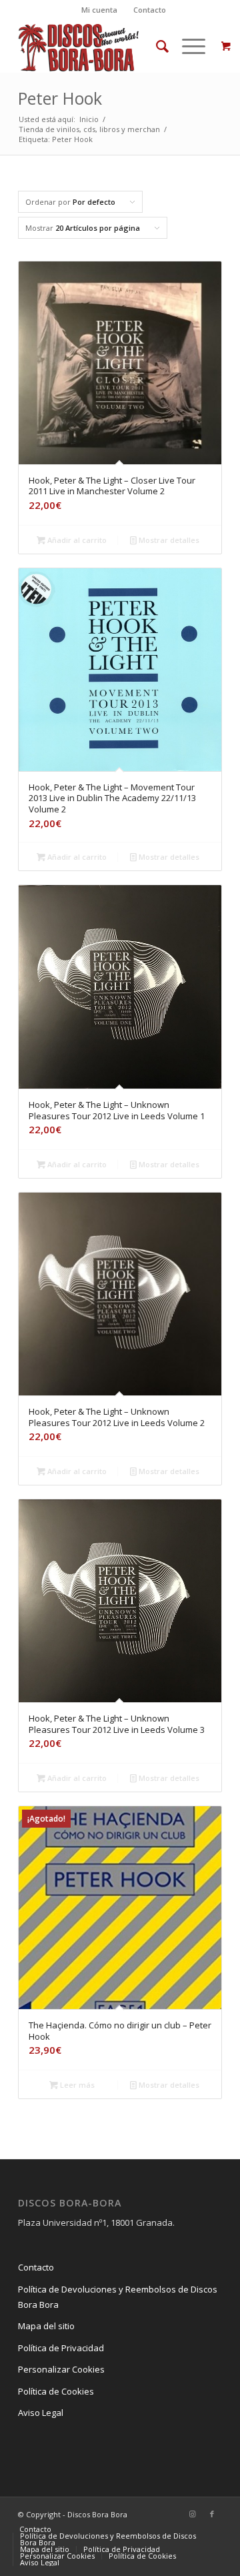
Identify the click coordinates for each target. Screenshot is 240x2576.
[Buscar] (156, 46)
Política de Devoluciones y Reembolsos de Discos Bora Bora (118, 2297)
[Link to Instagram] (192, 2514)
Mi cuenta (99, 10)
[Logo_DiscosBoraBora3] (100, 46)
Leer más (76, 2085)
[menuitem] (100, 10)
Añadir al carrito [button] (76, 540)
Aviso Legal (41, 2413)
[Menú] (187, 46)
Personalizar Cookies (61, 2369)
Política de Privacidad (61, 2348)
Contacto (150, 10)
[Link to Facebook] (212, 2514)
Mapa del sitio (46, 2326)
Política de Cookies (56, 2391)
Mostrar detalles (168, 540)
